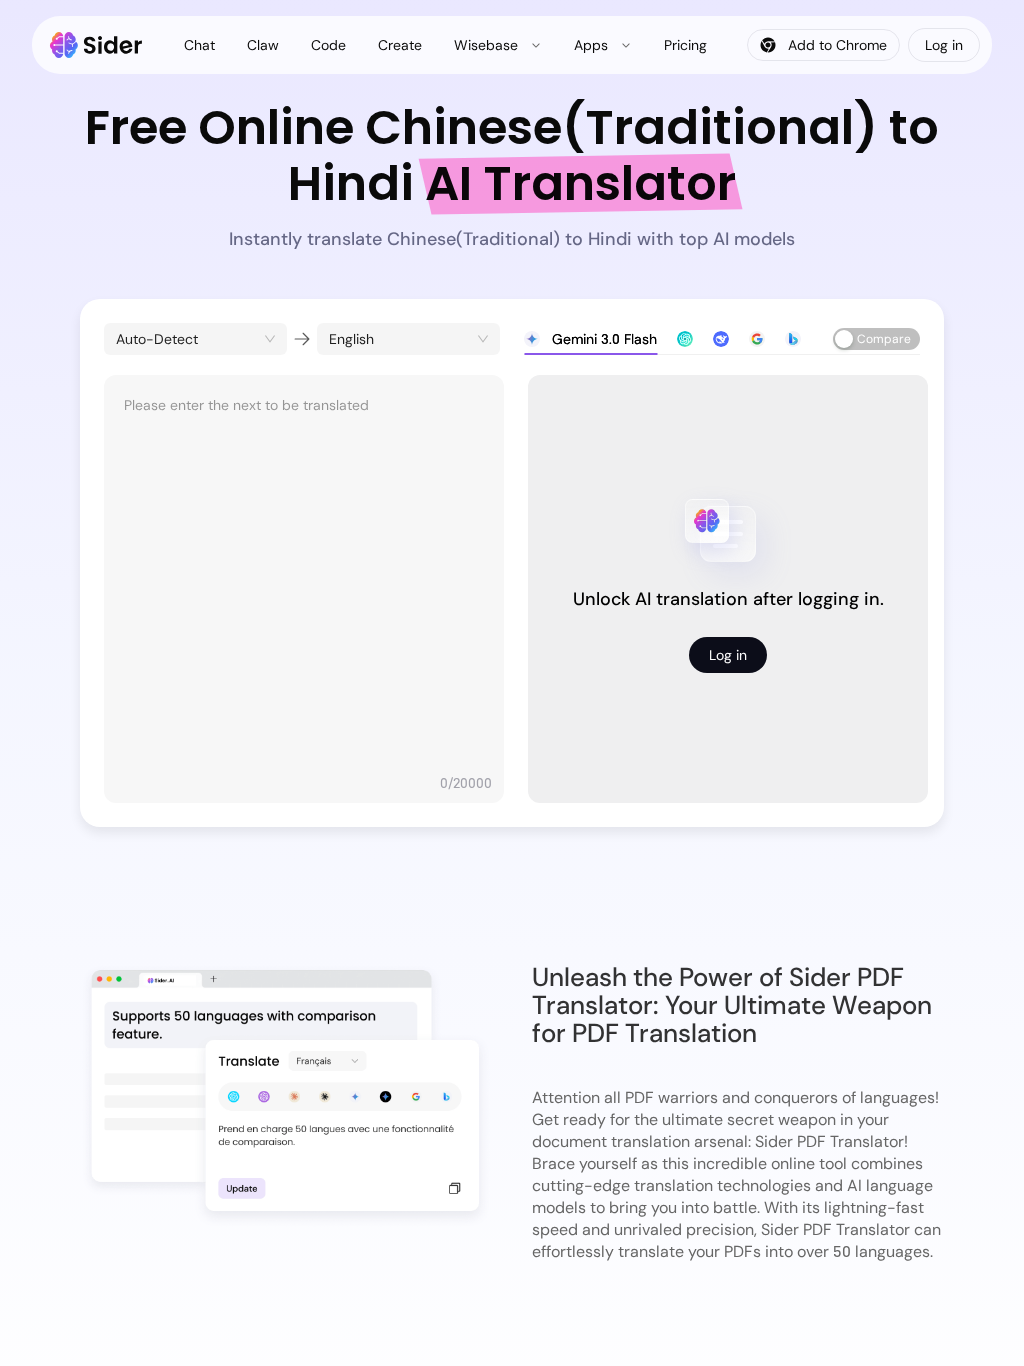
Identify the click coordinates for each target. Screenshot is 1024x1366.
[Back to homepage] (96, 45)
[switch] (876, 339)
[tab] (590, 339)
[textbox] (304, 579)
